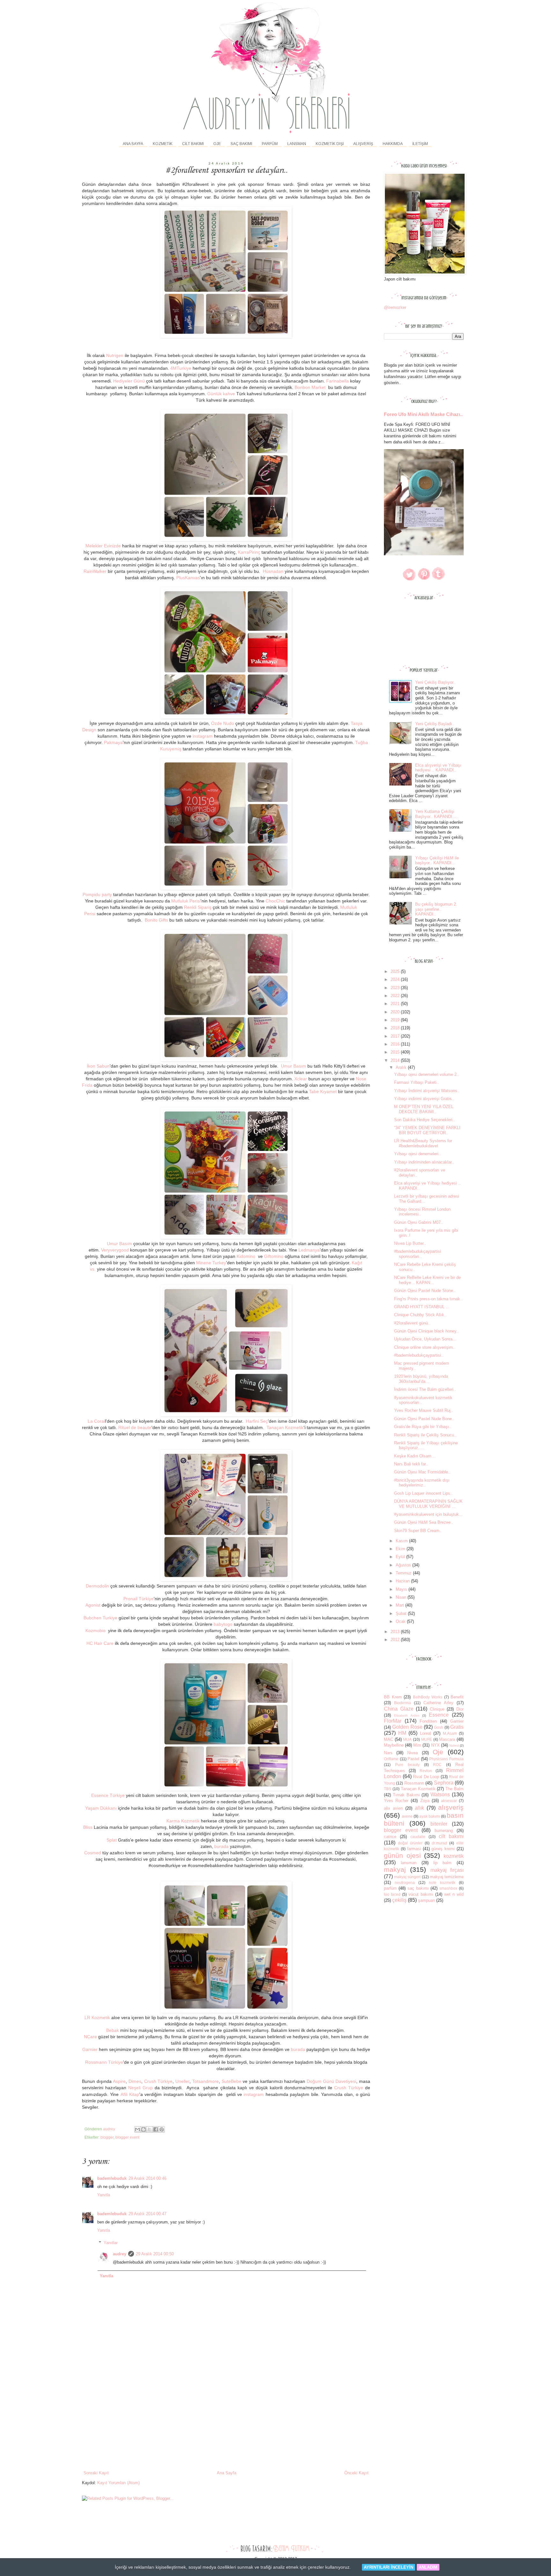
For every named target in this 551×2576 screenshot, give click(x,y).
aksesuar (449, 1801)
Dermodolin (97, 1586)
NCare (90, 2037)
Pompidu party (97, 894)
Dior (460, 1709)
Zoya (425, 1801)
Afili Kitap (130, 2094)
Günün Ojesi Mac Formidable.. (422, 1472)
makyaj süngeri (407, 1877)
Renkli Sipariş (198, 907)
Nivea (412, 1753)
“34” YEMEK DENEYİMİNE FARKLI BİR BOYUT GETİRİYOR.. (427, 1130)
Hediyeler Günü (129, 381)
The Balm (455, 1789)
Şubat (402, 1613)
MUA (407, 1739)
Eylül (401, 1557)
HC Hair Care (100, 1643)
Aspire (119, 2081)
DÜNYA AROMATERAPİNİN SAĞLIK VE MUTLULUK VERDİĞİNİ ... (428, 1504)
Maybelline (394, 1745)
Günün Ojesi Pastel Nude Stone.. (425, 1291)
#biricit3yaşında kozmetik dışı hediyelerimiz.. (422, 1483)
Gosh (439, 1727)
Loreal (426, 1733)
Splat (112, 1840)
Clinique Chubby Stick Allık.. (420, 1315)
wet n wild (454, 1894)
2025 (396, 971)
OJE (217, 144)
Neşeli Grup (140, 2088)
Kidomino (247, 1256)
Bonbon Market (310, 387)
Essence (439, 1715)
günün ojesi (402, 1855)
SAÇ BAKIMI (241, 144)
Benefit (457, 1697)
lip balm (442, 1863)
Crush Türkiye (158, 2081)
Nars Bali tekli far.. (411, 1464)
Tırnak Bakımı (406, 1795)
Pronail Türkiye (139, 1599)
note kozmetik (442, 1883)
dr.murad (439, 1843)
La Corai (96, 1421)
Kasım (402, 1541)
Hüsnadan (273, 571)
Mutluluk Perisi (186, 901)
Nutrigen (115, 355)
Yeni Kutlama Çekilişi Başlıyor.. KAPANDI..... (437, 814)
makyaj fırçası (447, 1870)
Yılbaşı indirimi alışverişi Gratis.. (424, 1099)
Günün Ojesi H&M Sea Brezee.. (424, 1522)
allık (419, 1808)
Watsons (440, 1795)
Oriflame (391, 1759)
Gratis (457, 1727)
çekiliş (399, 1900)
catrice (390, 1837)
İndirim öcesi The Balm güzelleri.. (425, 1389)
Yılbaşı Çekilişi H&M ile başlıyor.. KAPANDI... (437, 861)
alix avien (393, 1808)
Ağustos (404, 1565)
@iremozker (395, 307)
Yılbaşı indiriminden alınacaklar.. (424, 1162)
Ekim (401, 1549)
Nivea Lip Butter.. (410, 1243)
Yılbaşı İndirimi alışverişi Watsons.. (427, 1091)
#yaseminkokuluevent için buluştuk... (428, 1514)
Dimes (135, 2081)
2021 (396, 1004)
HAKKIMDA (393, 144)
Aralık (402, 1067)
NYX (435, 1745)
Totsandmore (206, 2081)
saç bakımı (418, 1888)
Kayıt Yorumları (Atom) (118, 2483)
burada (221, 1846)
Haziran (403, 1581)
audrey (120, 2254)
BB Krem (393, 1697)
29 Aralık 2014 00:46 (147, 2178)
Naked (454, 1745)
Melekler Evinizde (104, 546)
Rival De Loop (426, 1777)
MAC (389, 1739)
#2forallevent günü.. (412, 1323)
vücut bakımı (421, 1894)
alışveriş (451, 1807)
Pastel (413, 1759)
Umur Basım (294, 1066)
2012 (396, 1640)
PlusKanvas (188, 578)
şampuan (426, 1900)
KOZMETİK (163, 144)
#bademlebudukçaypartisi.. (419, 1355)
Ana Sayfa (133, 144)
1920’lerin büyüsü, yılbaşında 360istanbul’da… (421, 1379)
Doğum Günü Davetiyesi (331, 2081)
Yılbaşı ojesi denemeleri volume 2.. (427, 1074)
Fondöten (428, 1721)
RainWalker (95, 571)
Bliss (88, 1827)
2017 (396, 1036)
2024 (396, 979)
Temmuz (404, 1573)
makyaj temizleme (447, 1877)
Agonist (93, 1605)
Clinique (437, 1709)
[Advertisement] (226, 2422)
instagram (203, 736)
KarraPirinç (249, 552)
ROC (437, 1765)
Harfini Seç (257, 1421)
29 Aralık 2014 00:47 (147, 2214)
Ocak (401, 1621)
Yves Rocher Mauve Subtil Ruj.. (424, 1410)
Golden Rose (407, 1727)
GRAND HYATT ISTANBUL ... (422, 1307)
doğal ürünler (410, 1843)
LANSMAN (297, 144)
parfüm (390, 1888)
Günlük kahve (221, 394)
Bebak (113, 2030)
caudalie (418, 1837)
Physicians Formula (446, 1759)
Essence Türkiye (108, 1795)
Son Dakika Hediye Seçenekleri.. (425, 1120)
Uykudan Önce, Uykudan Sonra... (425, 1339)
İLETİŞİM (420, 144)
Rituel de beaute (135, 1427)
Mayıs (402, 1589)
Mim (417, 1745)
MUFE (427, 1739)
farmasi (414, 1849)
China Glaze (399, 1709)
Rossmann (414, 1783)
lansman (409, 1863)
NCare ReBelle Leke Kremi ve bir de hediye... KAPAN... (427, 1280)
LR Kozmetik (97, 2018)
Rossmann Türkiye (104, 2062)
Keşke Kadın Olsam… (415, 1456)
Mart (400, 1605)
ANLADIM (428, 2567)
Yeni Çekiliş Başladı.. (435, 724)
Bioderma (403, 1703)
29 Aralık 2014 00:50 (155, 2254)
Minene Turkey (211, 1263)
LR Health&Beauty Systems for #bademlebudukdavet (423, 1143)
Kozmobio (96, 1631)
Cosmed (93, 1853)
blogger (107, 2137)
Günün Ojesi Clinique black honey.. (426, 1331)
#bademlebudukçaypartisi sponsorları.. (418, 1254)
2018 (396, 1028)
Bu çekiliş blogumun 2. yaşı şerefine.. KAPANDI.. (436, 909)
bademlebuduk (112, 2178)
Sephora (444, 1783)
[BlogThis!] (143, 2129)
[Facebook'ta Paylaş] (156, 2129)
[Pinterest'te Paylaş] (162, 2129)
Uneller (182, 2081)
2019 (396, 1020)
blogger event (127, 2137)
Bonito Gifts (156, 920)
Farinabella (338, 381)
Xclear (301, 1079)
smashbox (448, 1888)
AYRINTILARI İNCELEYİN (389, 2567)
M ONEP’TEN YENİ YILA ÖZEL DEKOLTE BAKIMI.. (424, 1109)
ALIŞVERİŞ (363, 144)
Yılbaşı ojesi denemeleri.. (418, 1154)
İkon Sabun (98, 1066)
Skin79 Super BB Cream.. (418, 1531)
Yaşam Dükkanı (101, 1808)
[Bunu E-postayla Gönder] (137, 2129)
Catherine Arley (438, 1703)
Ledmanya (309, 1250)
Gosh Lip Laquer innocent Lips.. (423, 1493)
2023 (396, 988)
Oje (438, 1752)
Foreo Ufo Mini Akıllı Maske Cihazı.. (423, 414)
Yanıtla (104, 2195)
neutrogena (405, 1883)
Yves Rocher (396, 1801)
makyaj (395, 1869)
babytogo (223, 1624)
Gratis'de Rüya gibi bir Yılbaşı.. (423, 1427)
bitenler (439, 1824)
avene (407, 1816)
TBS (388, 1789)
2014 (396, 1060)
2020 (396, 1012)
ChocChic (275, 901)
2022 (396, 996)
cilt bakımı (451, 1836)
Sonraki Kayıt (96, 2473)
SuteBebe (231, 2081)
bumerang (444, 1831)
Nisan (402, 1597)
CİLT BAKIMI (193, 144)
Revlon (426, 1771)
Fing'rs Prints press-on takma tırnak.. (428, 1299)
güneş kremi (443, 1849)
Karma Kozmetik (183, 1821)
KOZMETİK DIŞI (330, 144)
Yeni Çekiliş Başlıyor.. (435, 682)
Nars (388, 1753)
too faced (392, 1894)
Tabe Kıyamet (323, 1091)
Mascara (447, 1739)
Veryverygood (115, 1250)
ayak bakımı (430, 1816)
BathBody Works (428, 1697)
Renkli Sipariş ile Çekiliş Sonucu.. (425, 1435)
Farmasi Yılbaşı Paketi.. (417, 1082)
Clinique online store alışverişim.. (425, 1347)
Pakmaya (113, 742)
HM (402, 1733)
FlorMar (393, 1721)
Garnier (90, 2049)
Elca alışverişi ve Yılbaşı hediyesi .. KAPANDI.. (438, 768)
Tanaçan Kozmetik (285, 1427)
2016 (396, 1044)
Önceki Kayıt (356, 2473)
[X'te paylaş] (150, 2129)
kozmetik (454, 1856)
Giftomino (274, 1256)
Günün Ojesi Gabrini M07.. (419, 1222)
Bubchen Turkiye (100, 1618)
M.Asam (450, 1733)
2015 (396, 1052)
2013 (396, 1632)
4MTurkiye (181, 368)
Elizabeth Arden (407, 1715)
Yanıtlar (111, 2243)
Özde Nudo (223, 723)
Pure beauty (407, 1765)
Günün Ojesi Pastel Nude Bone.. (424, 1419)
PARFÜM (270, 144)
